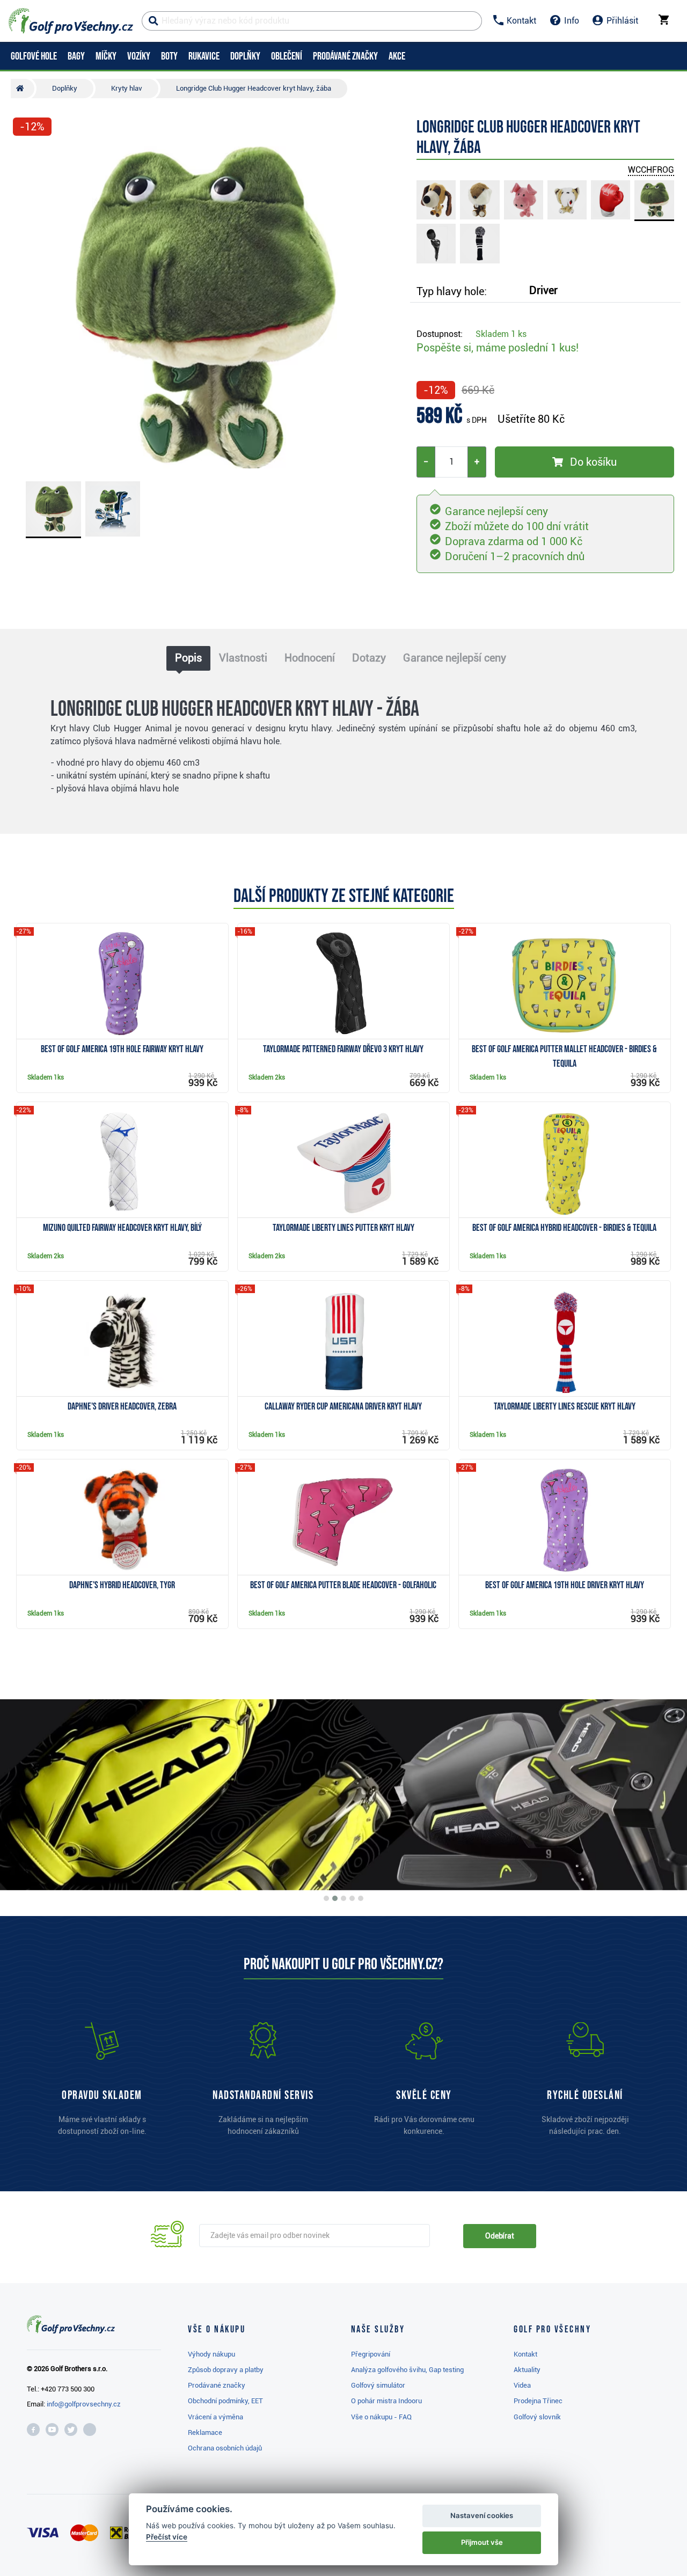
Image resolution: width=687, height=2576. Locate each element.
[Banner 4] (352, 1898)
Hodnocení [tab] (310, 658)
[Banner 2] (335, 1898)
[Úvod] (23, 89)
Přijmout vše (482, 2542)
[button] (26, 307)
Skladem (501, 334)
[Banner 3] (343, 1898)
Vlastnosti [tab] (243, 658)
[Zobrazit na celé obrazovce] (26, 157)
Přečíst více (167, 2537)
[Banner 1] (326, 1898)
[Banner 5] (361, 1898)
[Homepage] (71, 21)
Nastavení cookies (482, 2515)
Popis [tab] (188, 658)
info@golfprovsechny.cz (84, 2404)
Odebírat (500, 2236)
